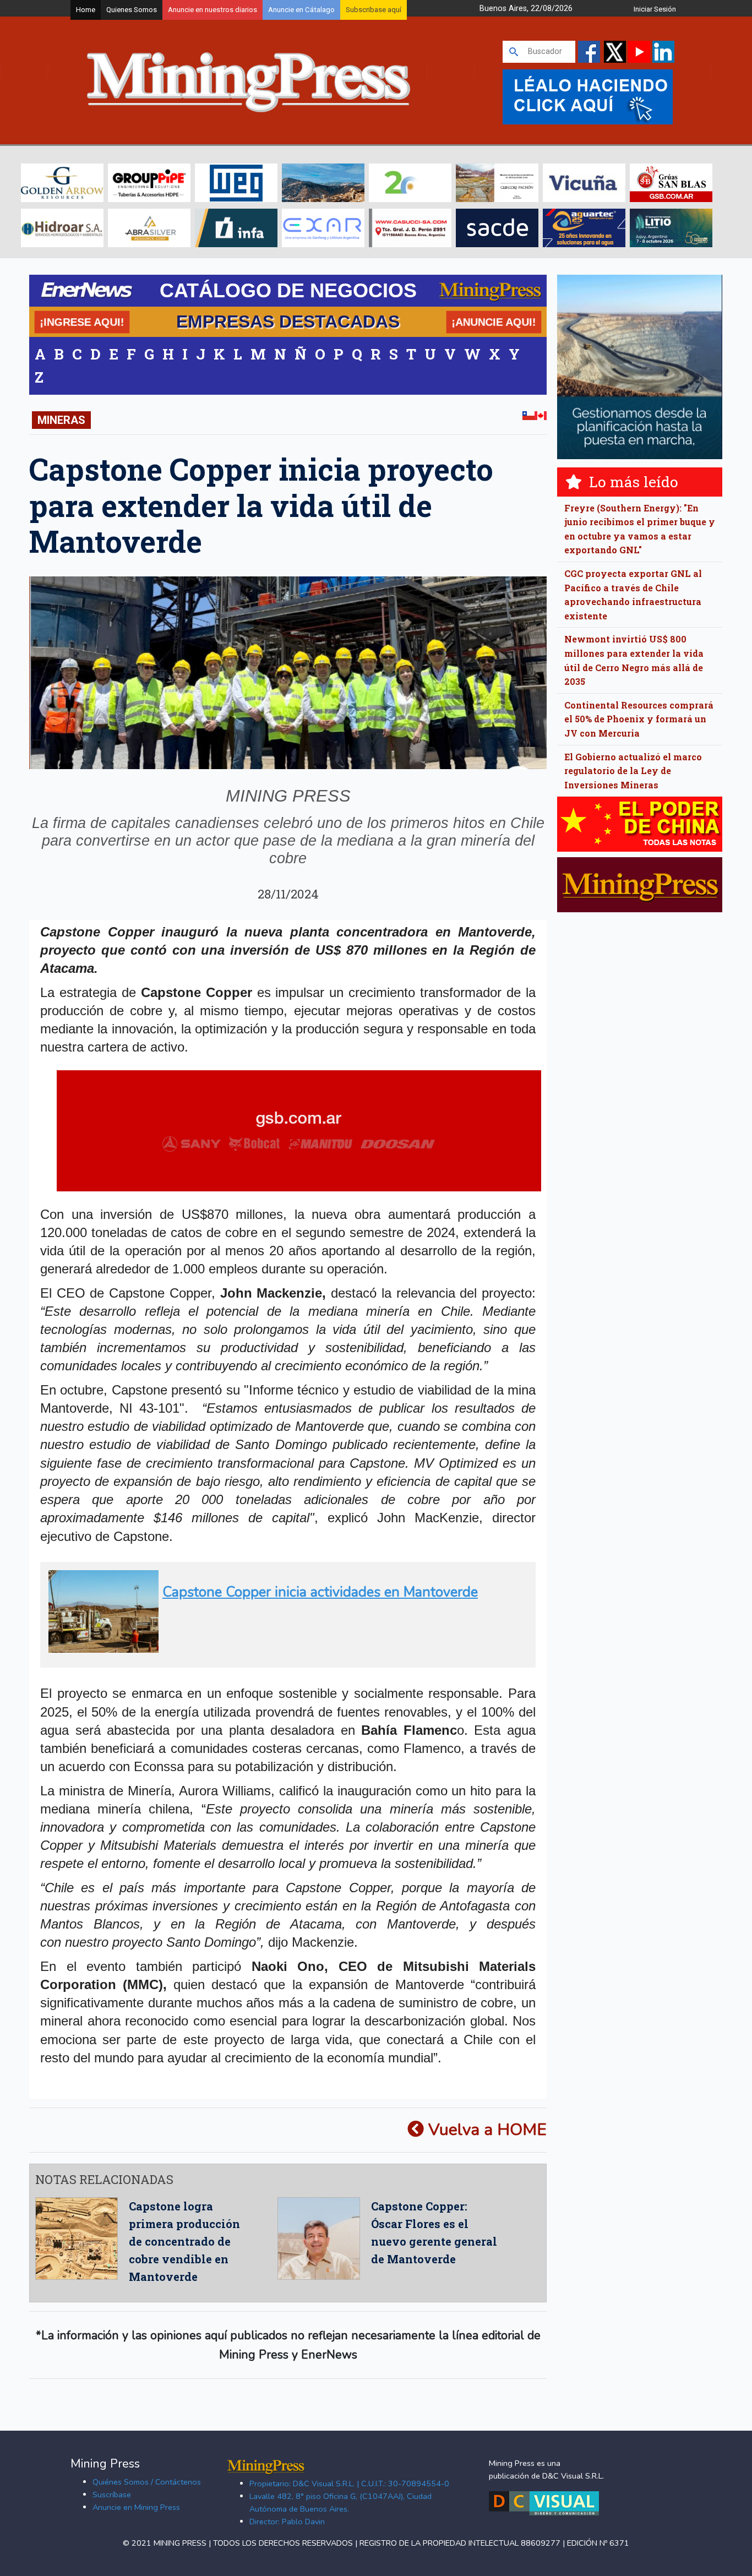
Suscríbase (112, 2495)
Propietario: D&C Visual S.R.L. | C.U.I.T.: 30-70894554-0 (349, 2484)
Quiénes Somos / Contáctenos (147, 2482)
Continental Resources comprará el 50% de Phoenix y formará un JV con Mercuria (639, 719)
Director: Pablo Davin (287, 2521)
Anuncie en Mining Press (136, 2507)
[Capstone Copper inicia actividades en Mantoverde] (284, 1648)
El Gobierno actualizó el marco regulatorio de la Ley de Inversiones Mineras (633, 771)
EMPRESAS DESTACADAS (288, 322)
